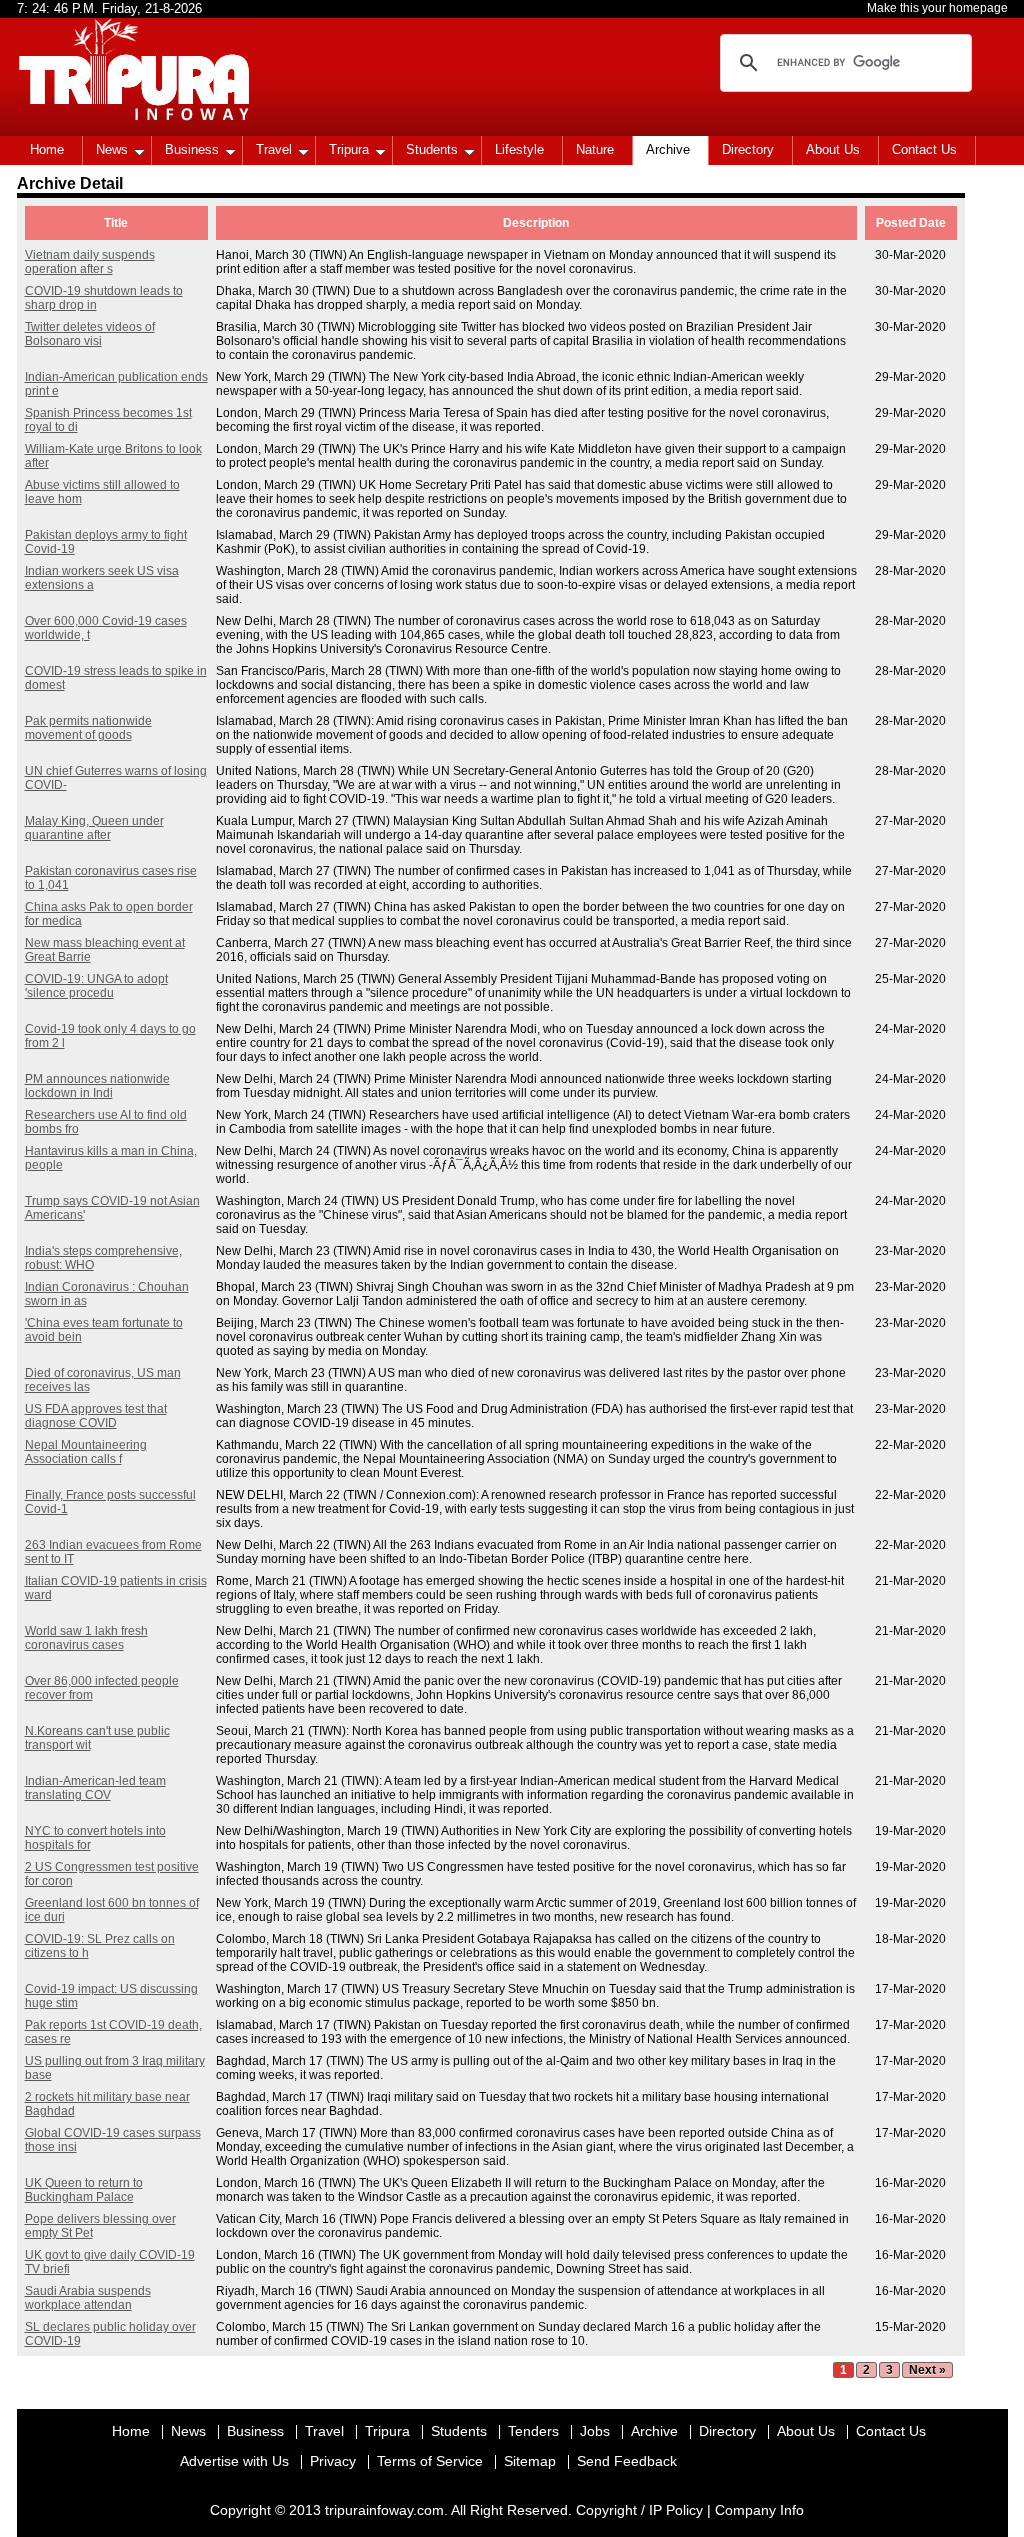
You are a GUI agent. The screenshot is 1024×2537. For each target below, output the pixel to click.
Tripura (349, 149)
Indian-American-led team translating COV (95, 1788)
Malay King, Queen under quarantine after (94, 828)
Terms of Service (430, 2461)
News (112, 149)
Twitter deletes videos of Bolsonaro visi (90, 334)
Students (432, 149)
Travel (274, 149)
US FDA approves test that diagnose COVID (96, 1416)
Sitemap (530, 2461)
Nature (595, 149)
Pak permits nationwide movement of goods (88, 728)
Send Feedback (627, 2461)
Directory (748, 149)
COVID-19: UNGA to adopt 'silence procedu (96, 986)
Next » (927, 2370)
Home (47, 149)
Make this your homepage (937, 8)
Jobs (595, 2431)
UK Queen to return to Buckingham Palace (84, 2190)
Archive (668, 149)
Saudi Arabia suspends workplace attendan (88, 2298)
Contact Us (924, 149)
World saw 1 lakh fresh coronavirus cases (86, 1638)
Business (192, 149)
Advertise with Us (234, 2461)
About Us (833, 149)
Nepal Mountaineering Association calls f (86, 1452)
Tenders (533, 2431)
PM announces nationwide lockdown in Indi (97, 1086)
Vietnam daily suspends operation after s (90, 262)
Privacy (333, 2461)
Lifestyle (519, 149)
